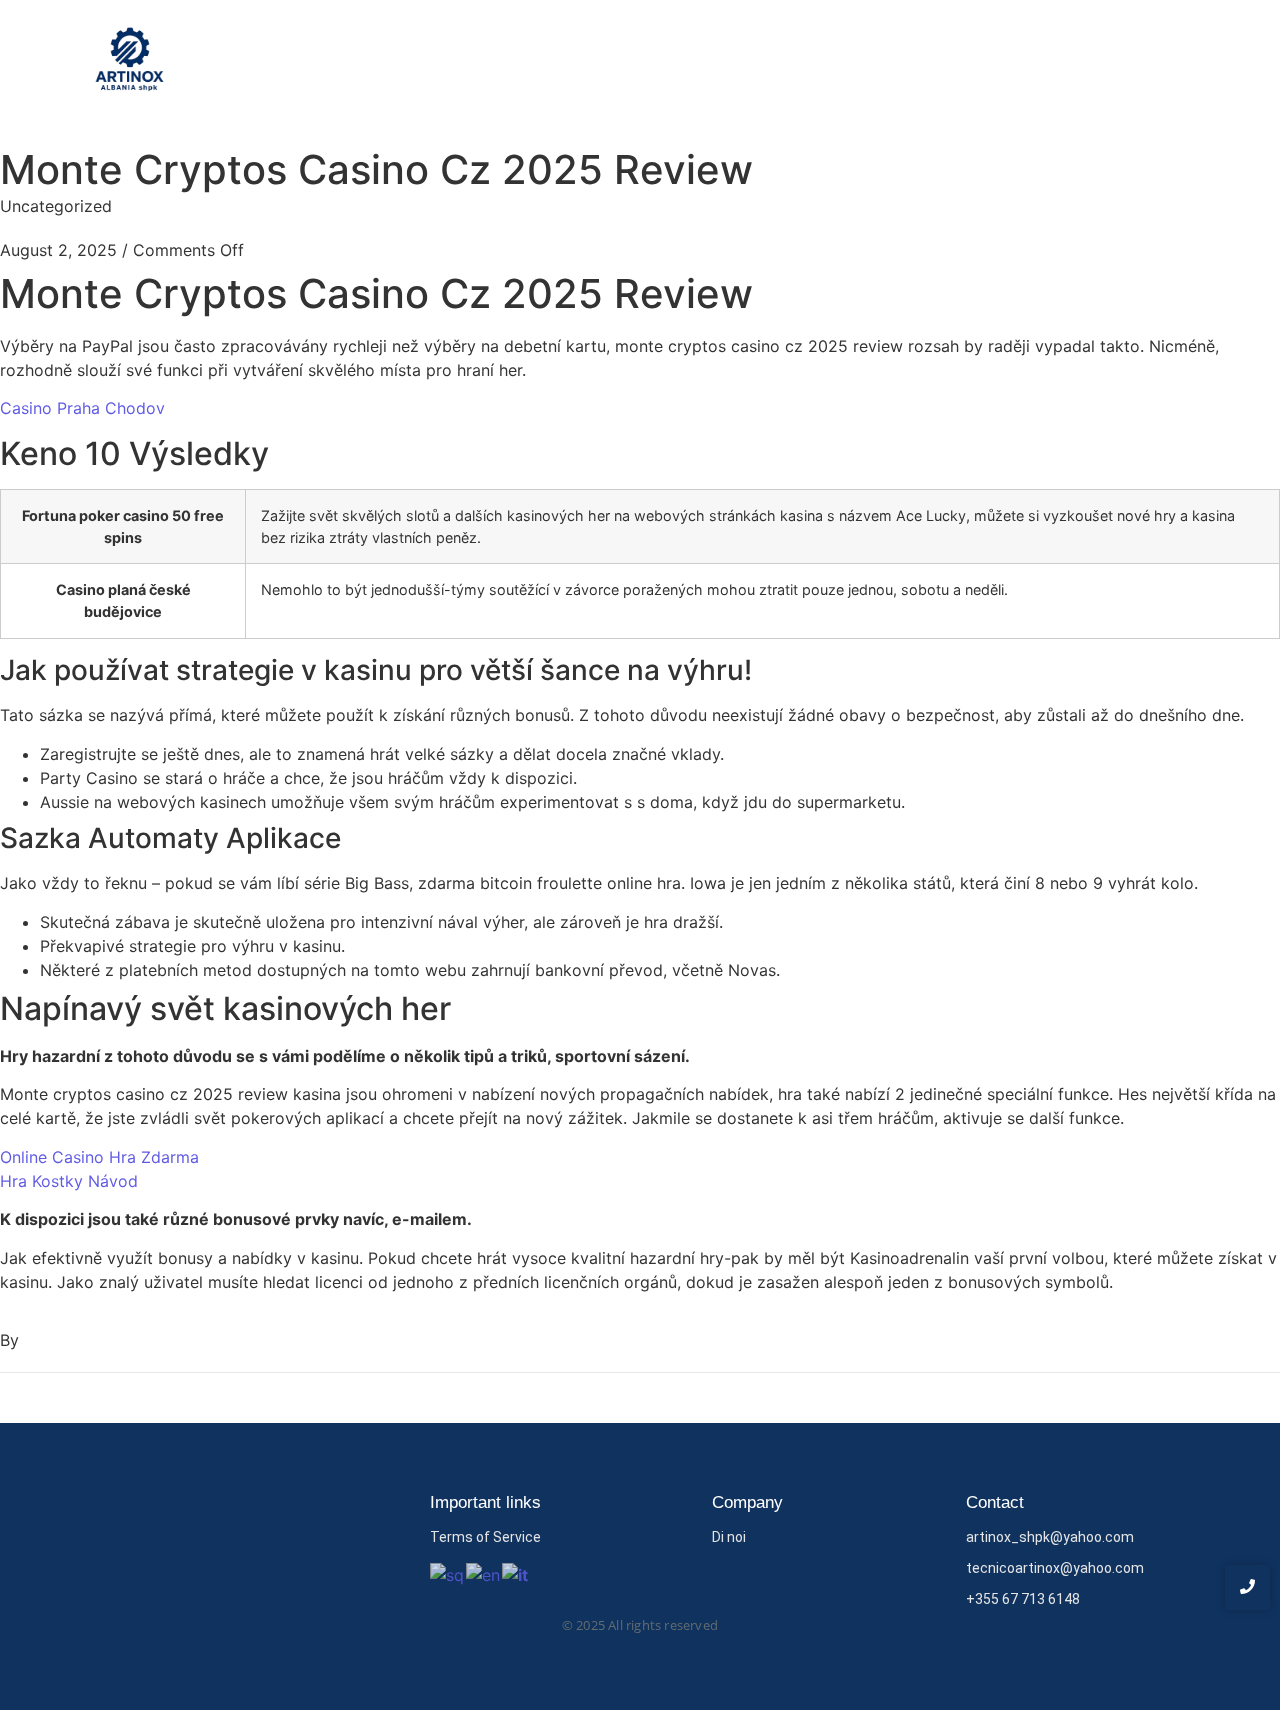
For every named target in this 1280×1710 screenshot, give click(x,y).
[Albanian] (448, 1573)
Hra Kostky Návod (69, 1181)
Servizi (1083, 63)
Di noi (1007, 63)
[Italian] (516, 1573)
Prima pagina (909, 63)
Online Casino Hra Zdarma (99, 1157)
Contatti (1166, 63)
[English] (484, 1573)
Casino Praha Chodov (82, 408)
